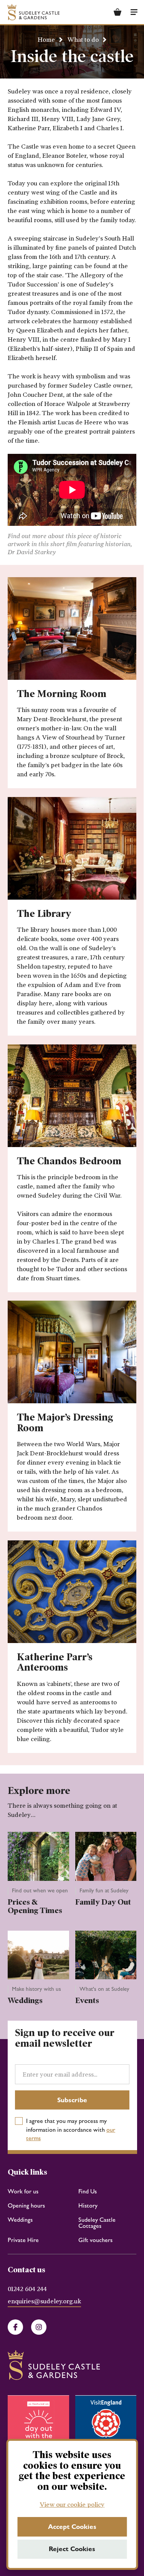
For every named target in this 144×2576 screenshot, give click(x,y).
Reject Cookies (72, 2549)
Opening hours (26, 2205)
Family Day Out (103, 1902)
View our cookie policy (72, 2505)
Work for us (23, 2191)
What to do (83, 40)
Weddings (25, 2000)
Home (46, 40)
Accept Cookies (72, 2527)
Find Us (88, 2191)
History (88, 2205)
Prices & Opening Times (35, 1906)
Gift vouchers (95, 2240)
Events (87, 2000)
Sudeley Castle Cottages (97, 2223)
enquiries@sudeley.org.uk (44, 2302)
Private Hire (23, 2240)
